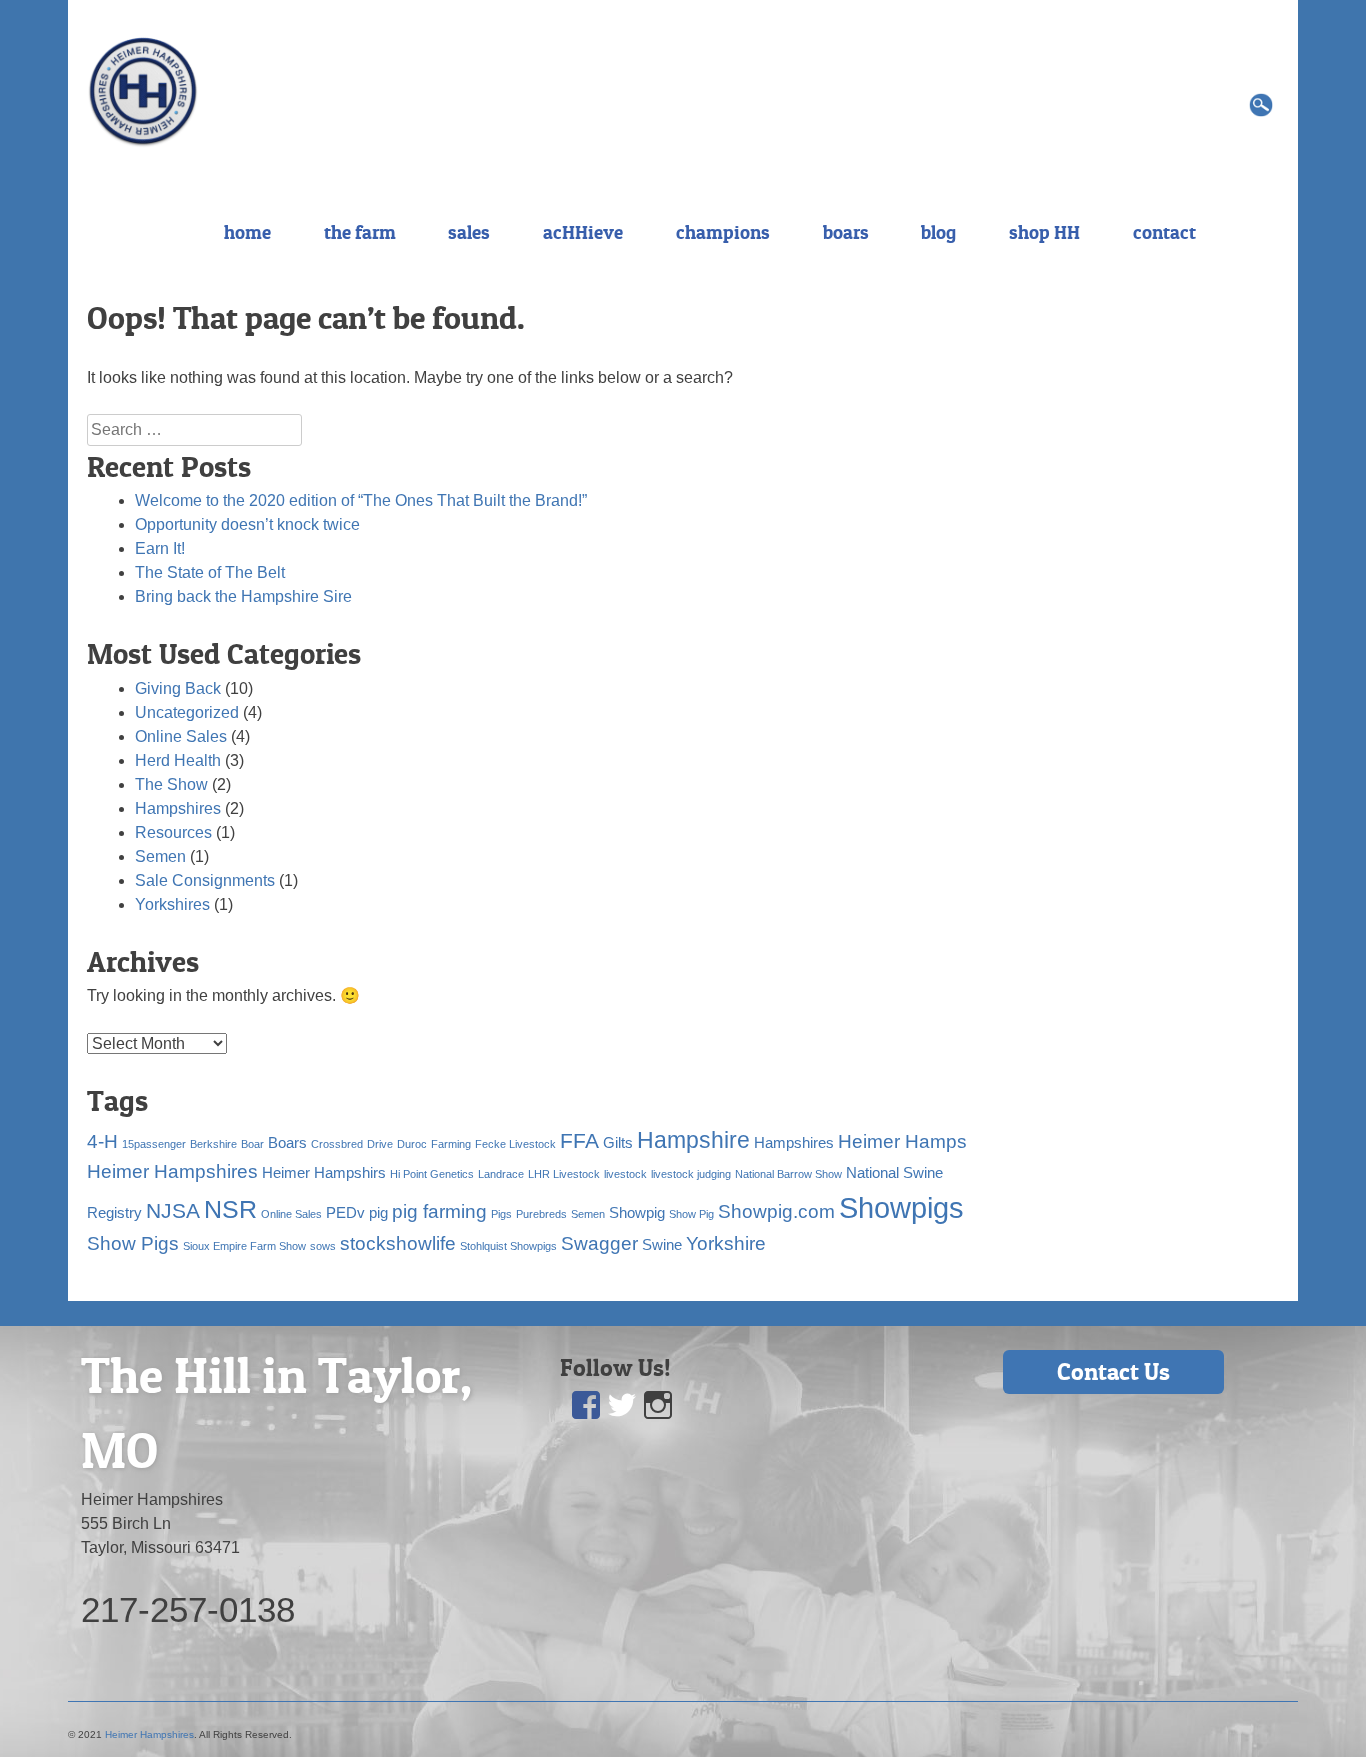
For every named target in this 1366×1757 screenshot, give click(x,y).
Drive (380, 1144)
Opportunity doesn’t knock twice (247, 524)
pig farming (439, 1211)
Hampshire (693, 1140)
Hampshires (178, 808)
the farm (360, 232)
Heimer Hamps (902, 1141)
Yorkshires (172, 904)
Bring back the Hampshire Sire (243, 596)
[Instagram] (658, 1405)
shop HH (1044, 232)
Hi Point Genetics (432, 1174)
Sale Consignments (205, 880)
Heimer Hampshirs (324, 1172)
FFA (579, 1141)
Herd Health (178, 760)
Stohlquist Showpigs (508, 1246)
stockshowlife (398, 1243)
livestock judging (691, 1174)
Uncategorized (187, 712)
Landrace (501, 1174)
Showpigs (901, 1207)
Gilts (618, 1142)
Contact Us (1113, 1371)
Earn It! (160, 548)
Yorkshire (726, 1243)
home (247, 232)
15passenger (154, 1144)
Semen (160, 856)
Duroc (412, 1144)
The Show (171, 784)
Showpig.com (776, 1211)
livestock (625, 1174)
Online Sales (181, 736)
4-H (102, 1141)
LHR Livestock (564, 1174)
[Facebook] (586, 1405)
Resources (173, 832)
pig (378, 1212)
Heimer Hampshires (172, 1171)
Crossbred (337, 1144)
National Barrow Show (788, 1174)
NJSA (173, 1211)
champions (723, 232)
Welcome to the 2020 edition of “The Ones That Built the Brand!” (361, 500)
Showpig (637, 1212)
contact (1164, 232)
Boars (287, 1142)
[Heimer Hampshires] (143, 90)
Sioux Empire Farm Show (244, 1246)
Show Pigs (133, 1243)
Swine (662, 1244)
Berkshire (213, 1144)
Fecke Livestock (515, 1144)
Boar (252, 1144)
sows (323, 1246)
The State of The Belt (210, 572)
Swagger (599, 1243)
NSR (230, 1209)
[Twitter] (622, 1405)
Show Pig (691, 1214)
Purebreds (541, 1214)
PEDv (345, 1212)
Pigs (501, 1214)
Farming (451, 1144)
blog (938, 232)
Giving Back (178, 688)
